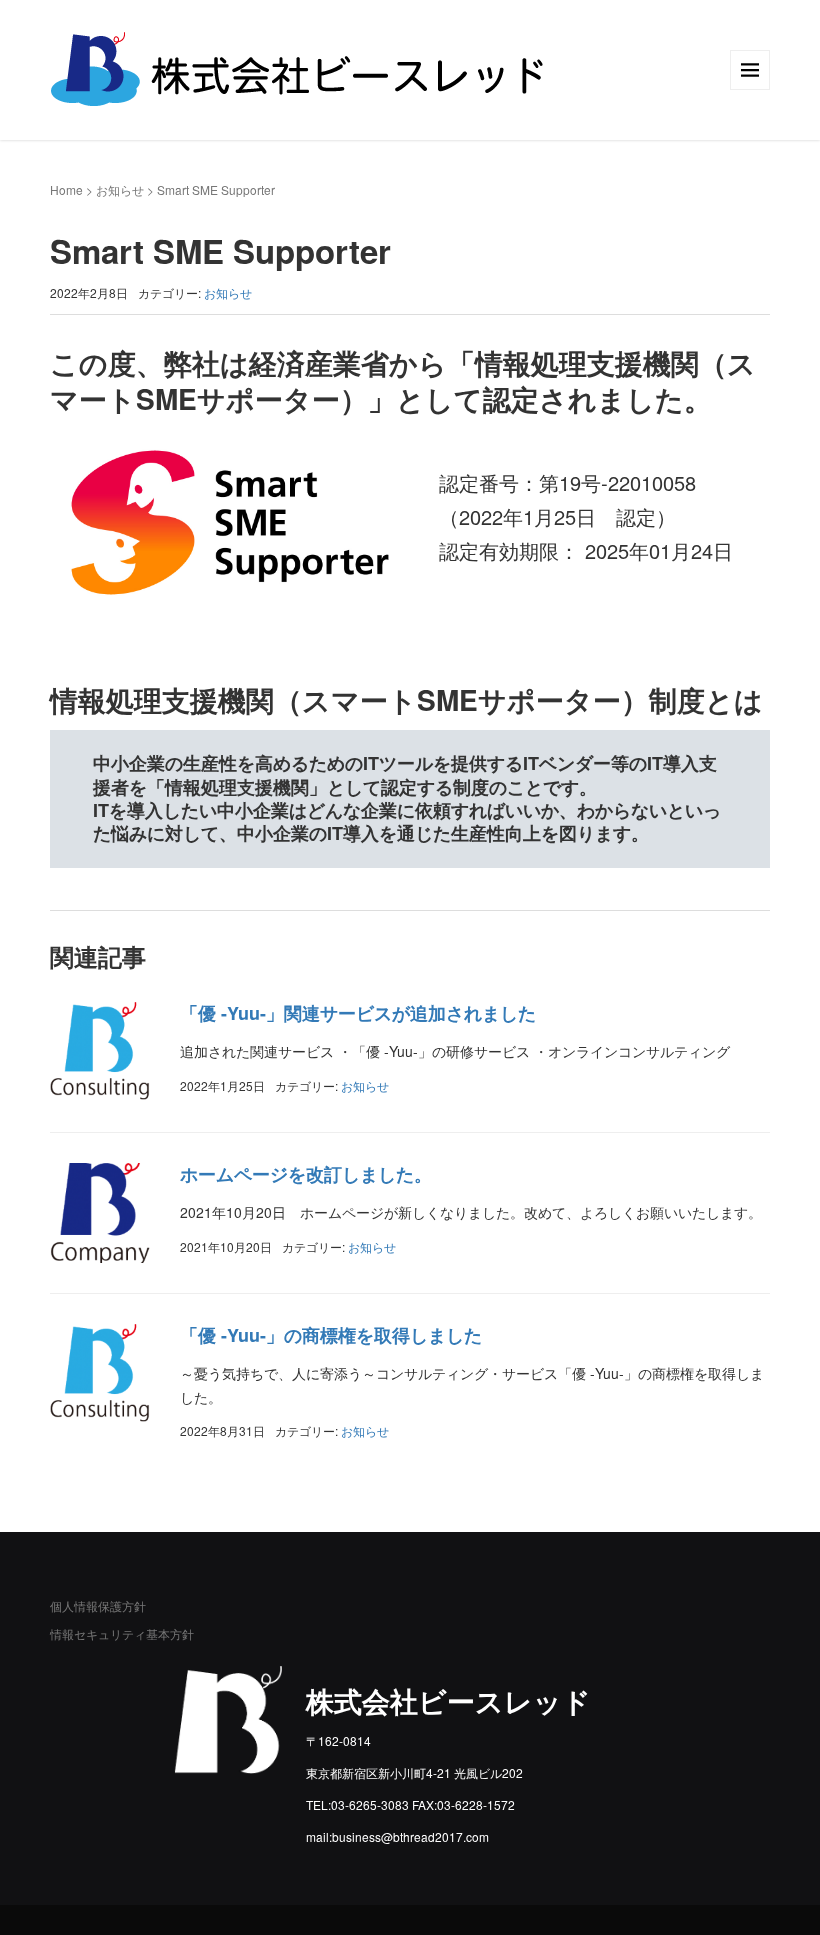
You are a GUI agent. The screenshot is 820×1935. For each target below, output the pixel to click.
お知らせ (120, 189)
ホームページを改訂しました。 (306, 1174)
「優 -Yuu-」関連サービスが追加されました (358, 1013)
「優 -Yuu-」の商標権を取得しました (331, 1335)
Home (66, 189)
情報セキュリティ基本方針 (122, 1633)
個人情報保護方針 (98, 1605)
